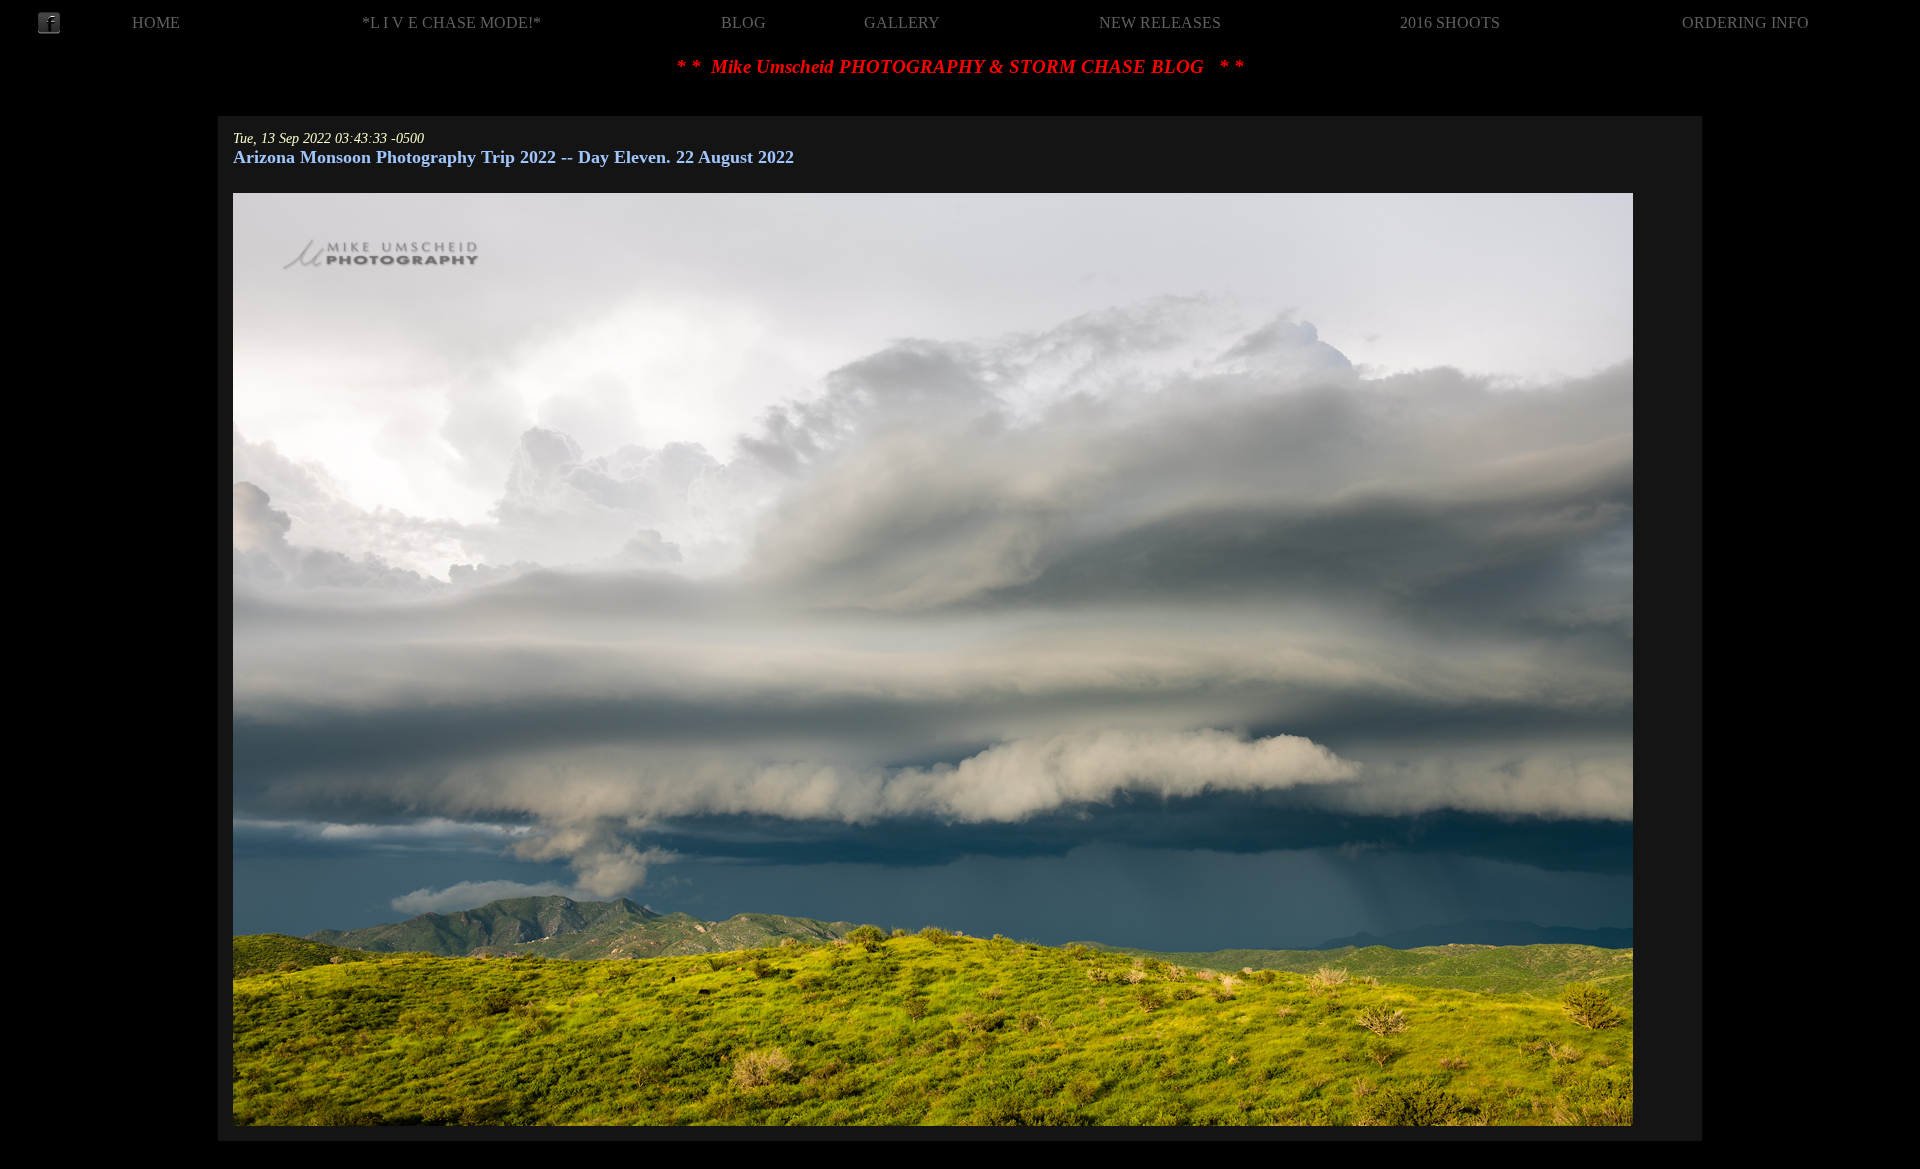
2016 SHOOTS (1450, 22)
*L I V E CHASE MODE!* (451, 22)
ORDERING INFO (1745, 22)
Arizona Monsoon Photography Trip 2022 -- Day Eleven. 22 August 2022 (513, 157)
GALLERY (902, 22)
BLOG (743, 22)
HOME (156, 22)
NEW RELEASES (1160, 22)
